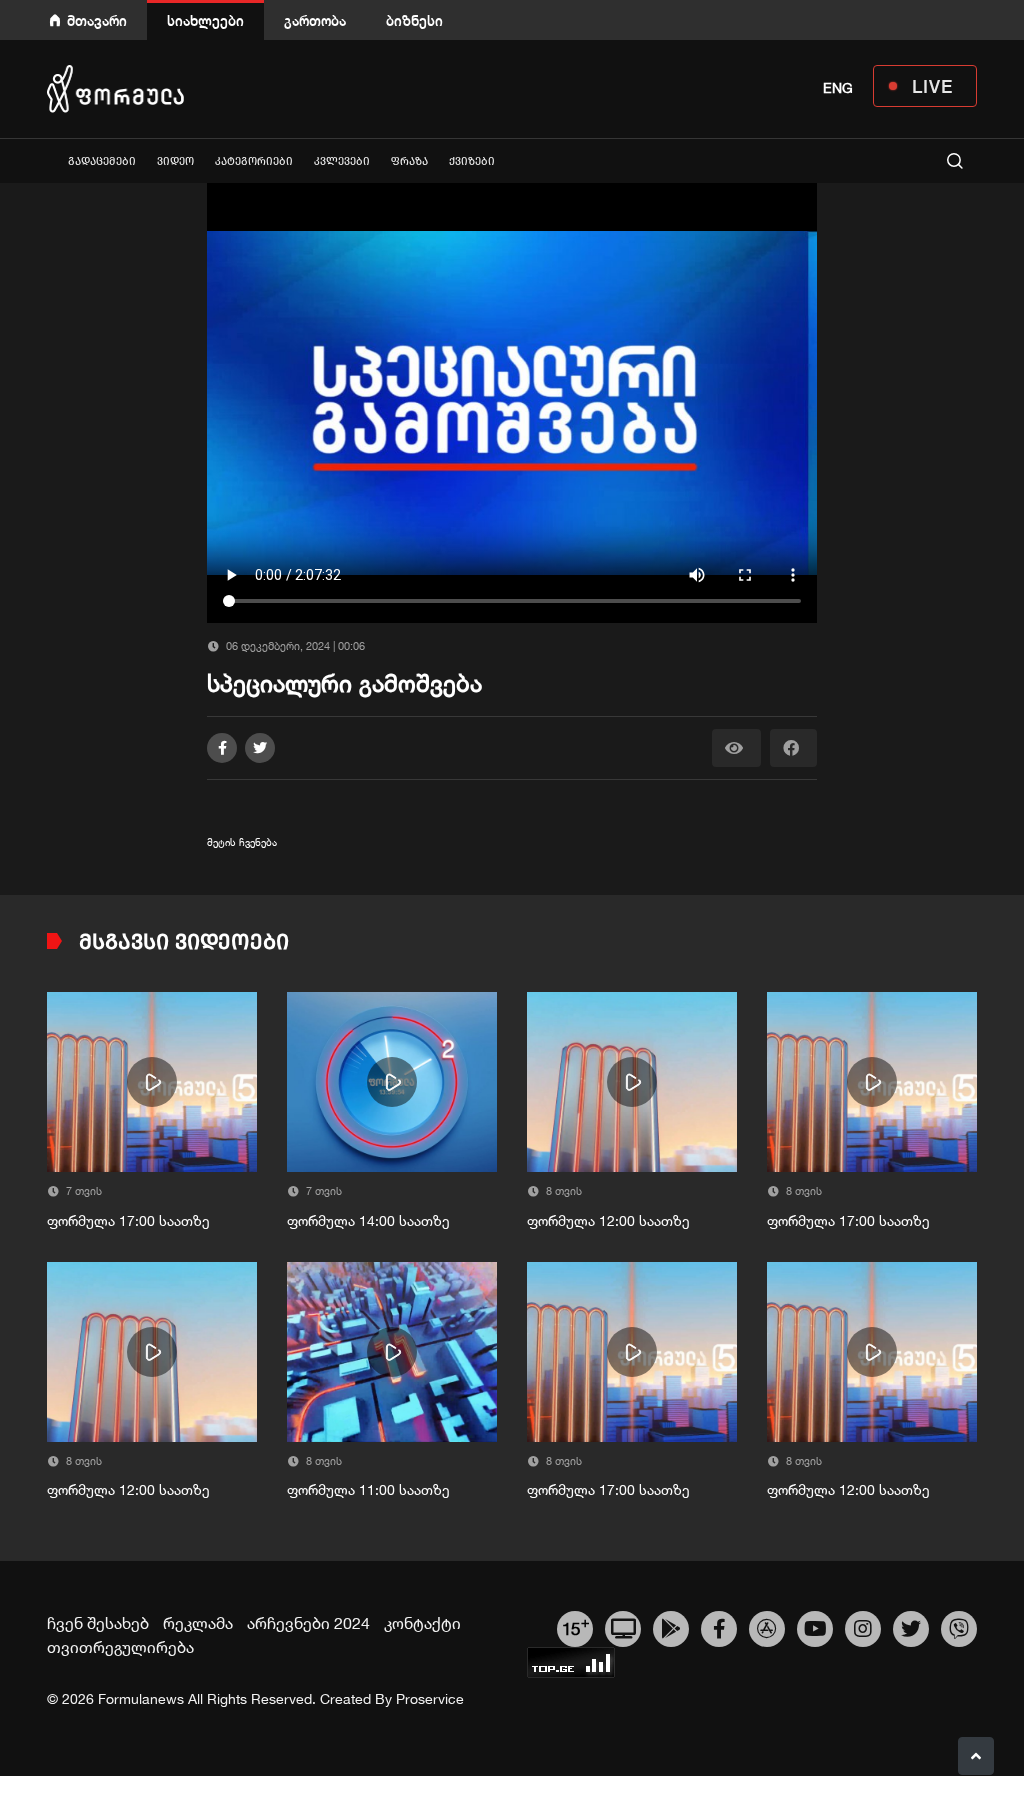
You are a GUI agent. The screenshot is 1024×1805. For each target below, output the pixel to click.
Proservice (430, 1699)
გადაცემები (102, 161)
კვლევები (342, 161)
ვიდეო (175, 161)
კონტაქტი (422, 1623)
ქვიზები (472, 161)
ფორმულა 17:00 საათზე (128, 1221)
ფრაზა (409, 161)
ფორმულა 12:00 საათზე (608, 1221)
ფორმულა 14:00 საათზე (368, 1221)
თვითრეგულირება (120, 1647)
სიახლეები (205, 20)
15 (575, 1626)
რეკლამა (198, 1623)
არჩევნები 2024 (308, 1623)
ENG (838, 88)
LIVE (932, 86)
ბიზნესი (414, 20)
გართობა (315, 20)
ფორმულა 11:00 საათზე (368, 1490)
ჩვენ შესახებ (98, 1623)
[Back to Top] (976, 1756)
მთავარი (97, 20)
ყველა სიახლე (47, 160)
